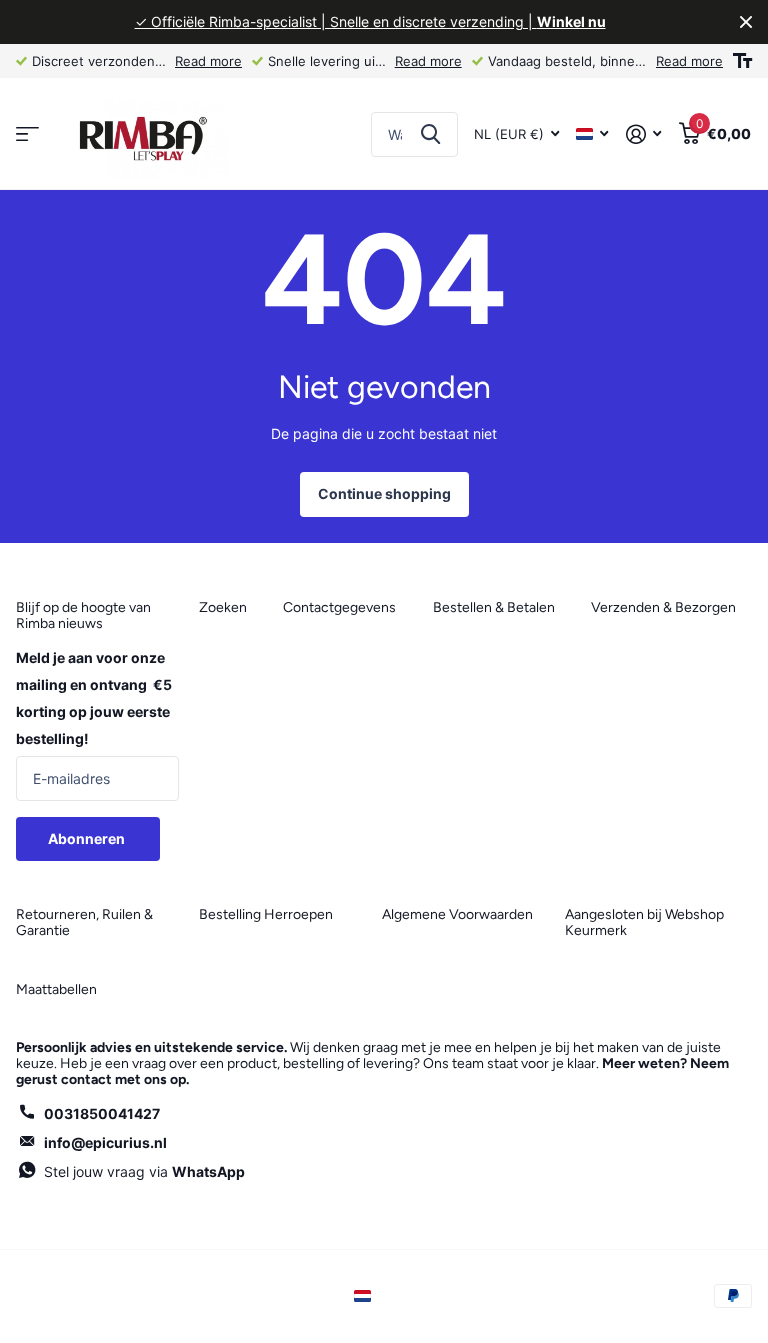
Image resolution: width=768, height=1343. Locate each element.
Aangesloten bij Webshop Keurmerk (644, 922)
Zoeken (430, 134)
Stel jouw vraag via (144, 1171)
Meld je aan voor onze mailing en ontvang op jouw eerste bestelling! (94, 698)
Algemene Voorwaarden (457, 914)
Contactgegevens (339, 607)
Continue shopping (384, 493)
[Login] (643, 134)
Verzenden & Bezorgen (663, 607)
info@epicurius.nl (105, 1142)
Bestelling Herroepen (266, 914)
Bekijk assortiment (27, 134)
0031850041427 (102, 1113)
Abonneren (88, 838)
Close (746, 22)
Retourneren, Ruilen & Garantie (84, 922)
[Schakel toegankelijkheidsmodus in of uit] (742, 61)
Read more (208, 61)
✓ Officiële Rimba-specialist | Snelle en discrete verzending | (370, 21)
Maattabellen (56, 989)
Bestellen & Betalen (494, 607)
